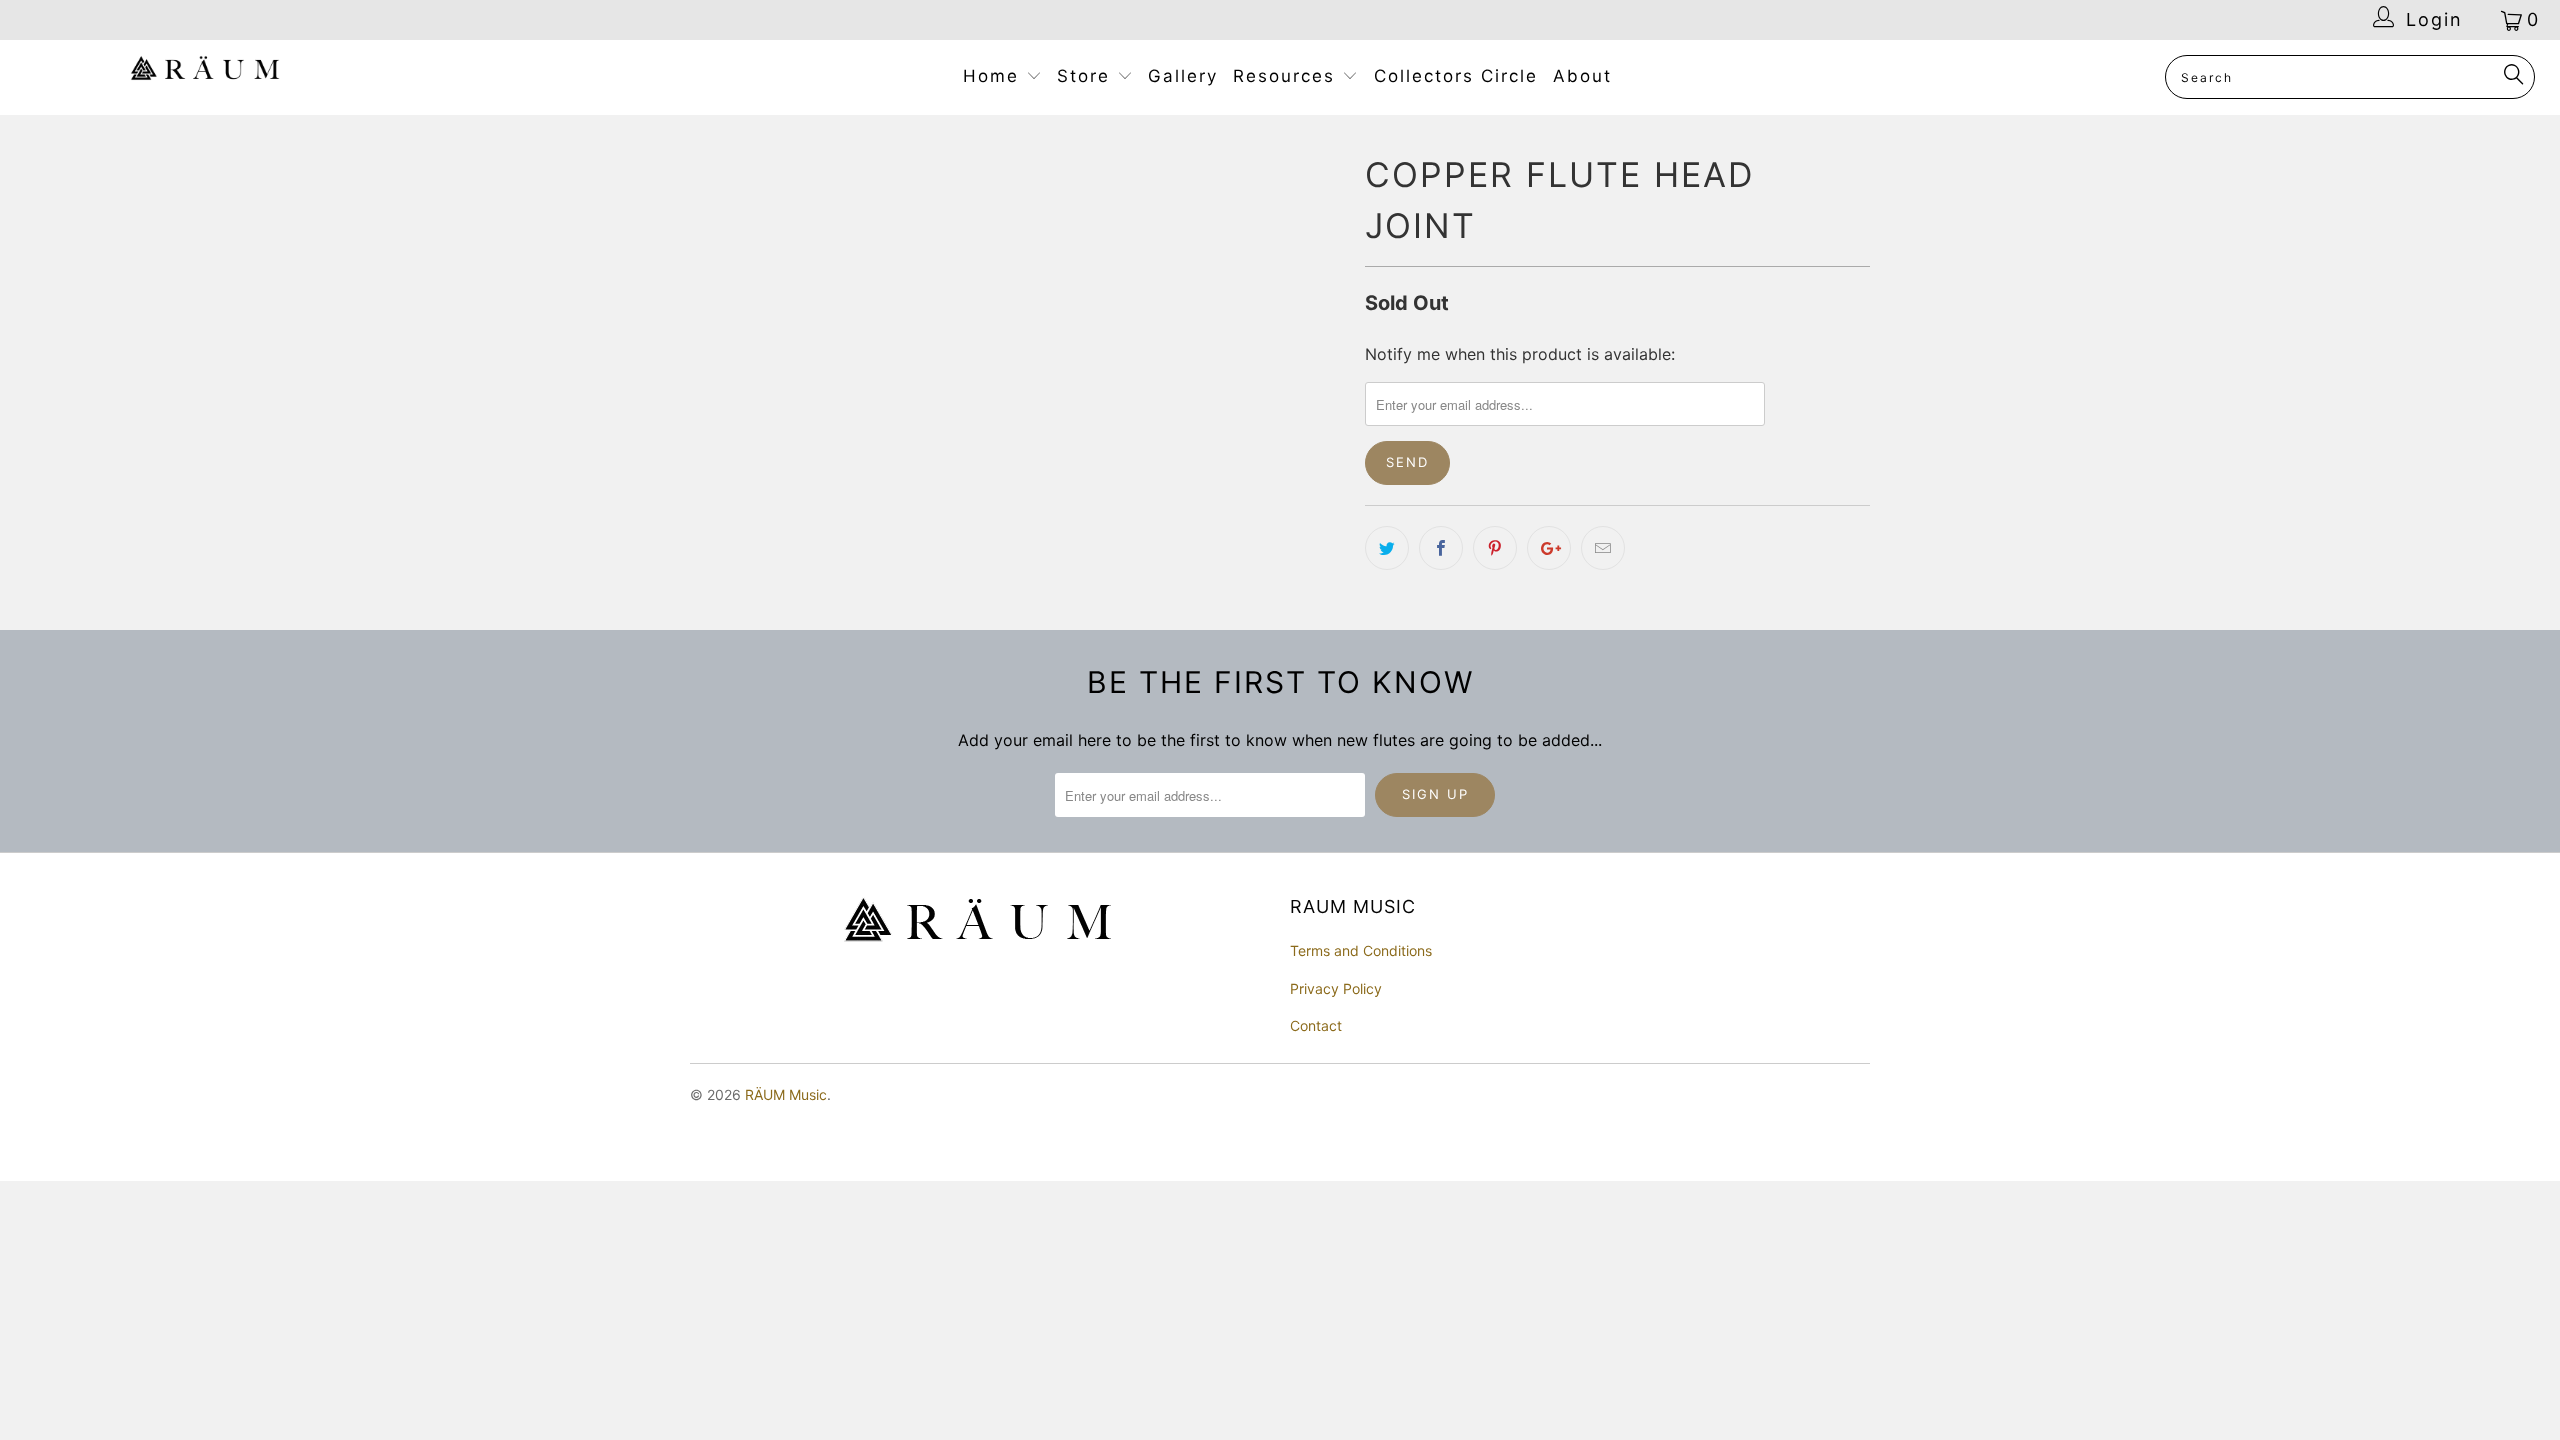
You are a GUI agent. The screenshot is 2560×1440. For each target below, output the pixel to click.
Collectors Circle (1456, 76)
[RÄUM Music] (205, 72)
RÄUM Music (786, 1094)
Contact (1316, 1025)
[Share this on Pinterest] (1495, 548)
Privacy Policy (1336, 988)
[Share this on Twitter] (1387, 548)
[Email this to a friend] (1603, 548)
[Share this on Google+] (1549, 548)
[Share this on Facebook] (1441, 548)
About (1582, 76)
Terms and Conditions (1361, 950)
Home (994, 76)
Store (1087, 76)
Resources (1287, 76)
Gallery (1183, 76)
